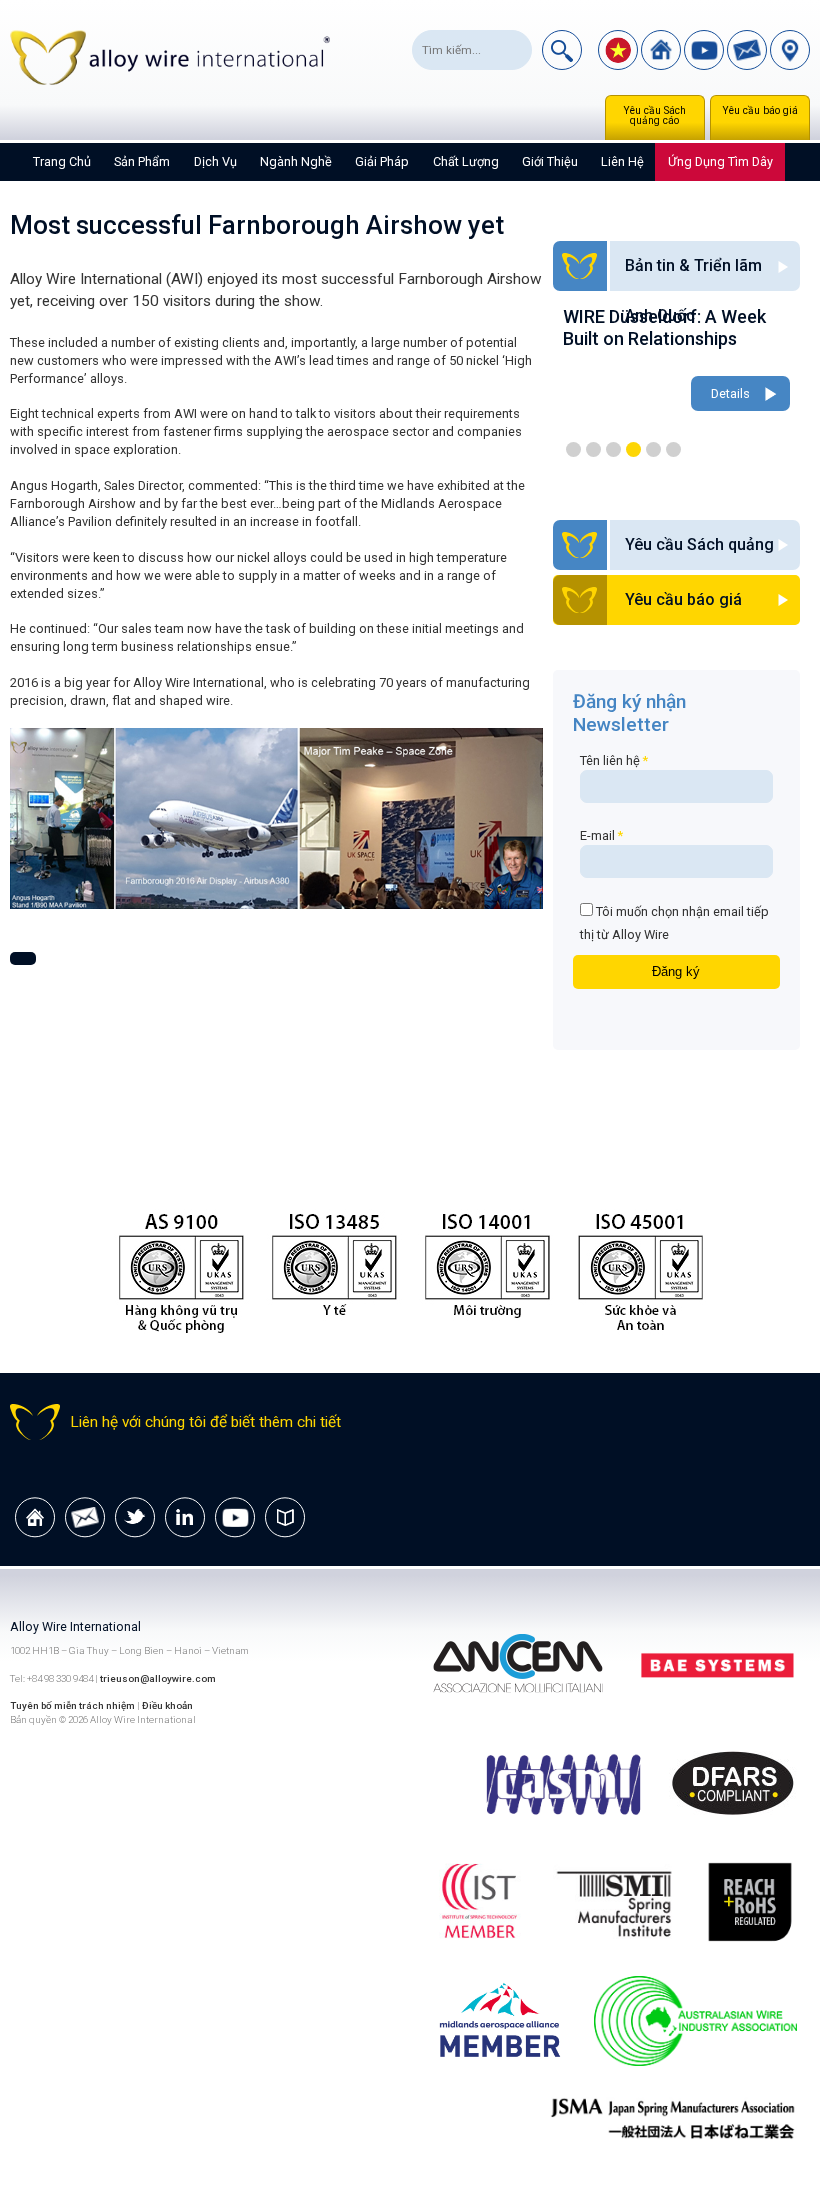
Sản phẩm (142, 161)
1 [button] (573, 449)
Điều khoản (167, 1705)
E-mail (601, 835)
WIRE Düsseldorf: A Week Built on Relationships (664, 327)
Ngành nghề (296, 161)
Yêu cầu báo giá (760, 110)
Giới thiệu (550, 161)
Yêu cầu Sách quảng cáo (654, 115)
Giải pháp (382, 161)
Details (730, 393)
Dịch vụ (215, 161)
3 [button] (613, 449)
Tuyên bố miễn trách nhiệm (73, 1705)
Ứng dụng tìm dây (720, 161)
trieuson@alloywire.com (158, 1678)
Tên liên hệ (614, 760)
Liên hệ (622, 161)
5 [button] (653, 449)
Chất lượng (466, 161)
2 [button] (593, 449)
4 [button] (633, 449)
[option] (676, 361)
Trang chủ (62, 161)
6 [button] (673, 449)
